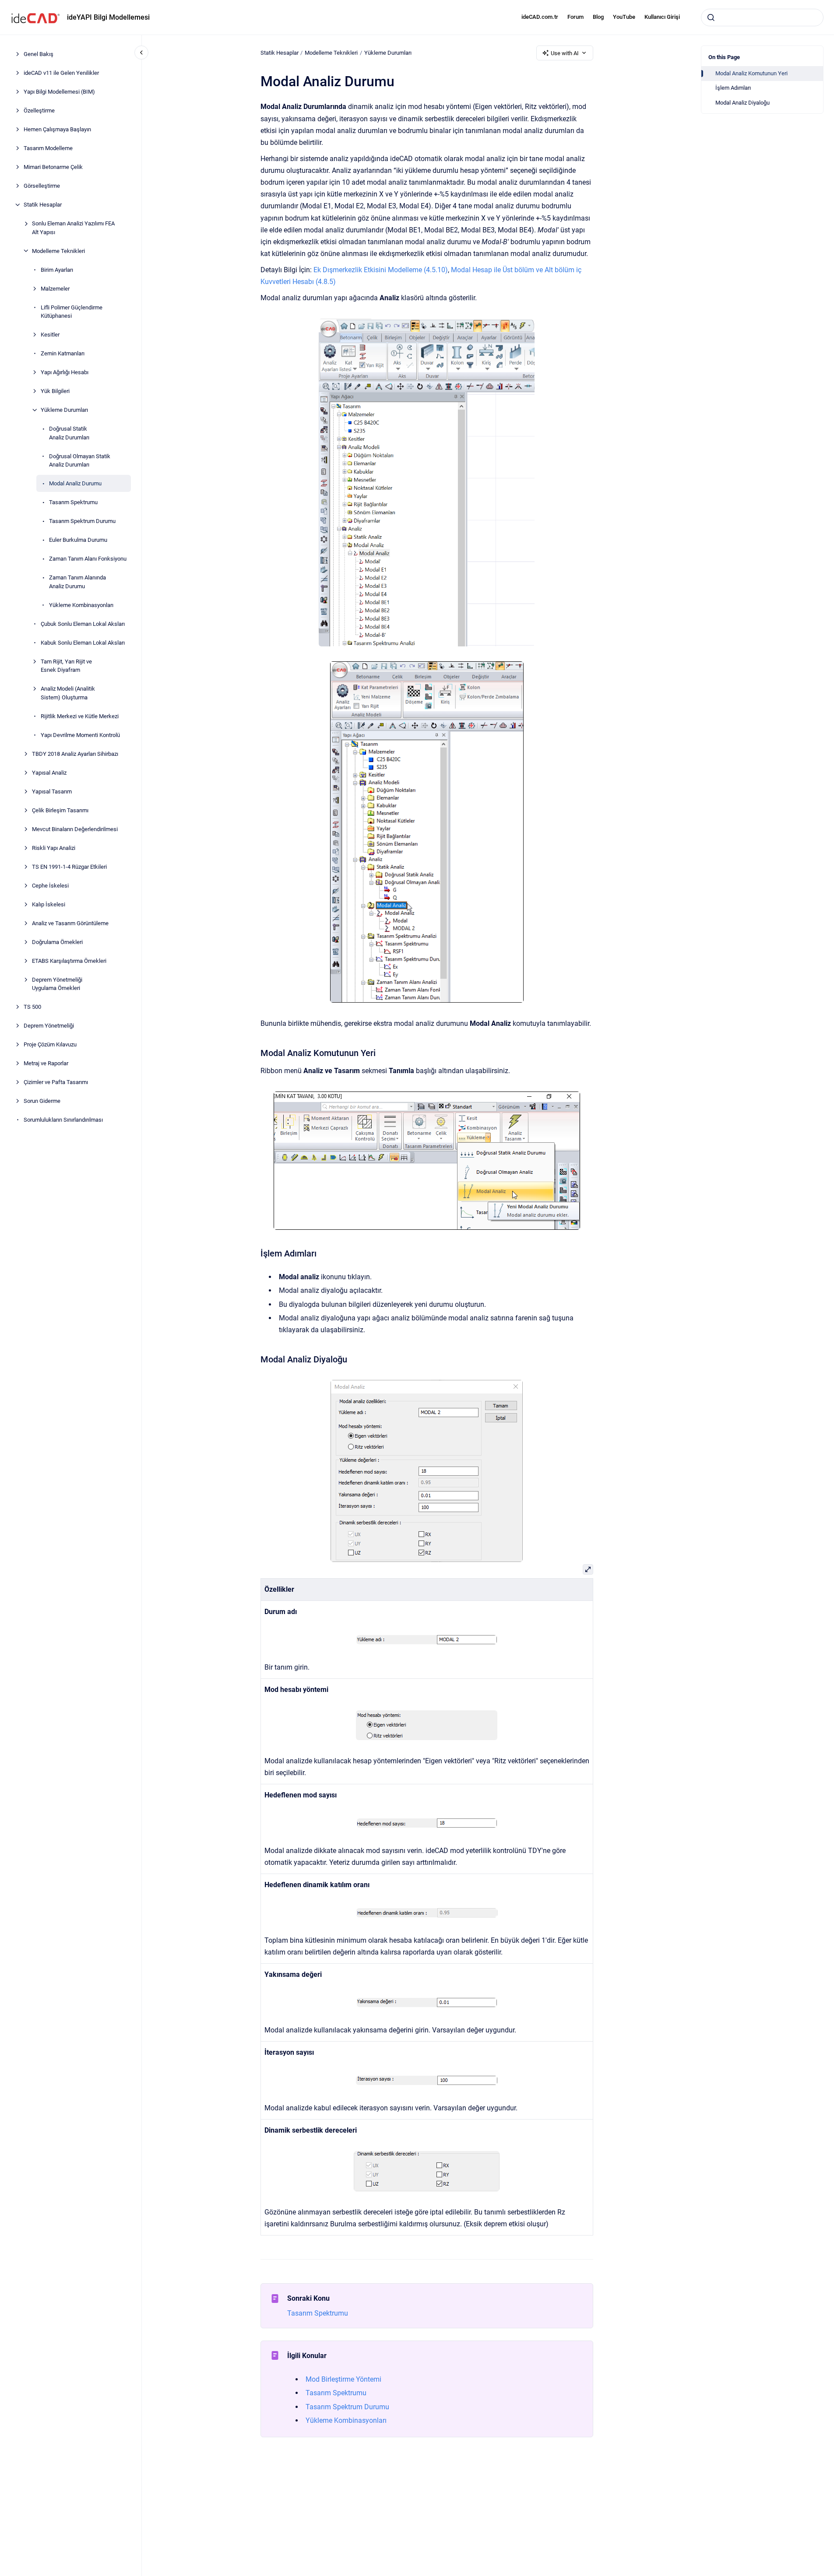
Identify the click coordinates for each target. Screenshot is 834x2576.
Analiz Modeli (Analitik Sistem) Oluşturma (68, 693)
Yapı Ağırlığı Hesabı (65, 372)
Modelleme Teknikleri (58, 251)
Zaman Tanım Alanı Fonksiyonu (88, 559)
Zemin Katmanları (63, 353)
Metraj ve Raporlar (46, 1063)
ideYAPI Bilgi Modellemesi (108, 17)
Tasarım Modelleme (48, 148)
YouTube (624, 17)
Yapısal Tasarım (52, 791)
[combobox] (762, 18)
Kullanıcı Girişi (662, 17)
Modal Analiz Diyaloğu (743, 103)
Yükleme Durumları (64, 410)
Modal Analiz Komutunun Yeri (751, 73)
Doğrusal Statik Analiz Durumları (69, 433)
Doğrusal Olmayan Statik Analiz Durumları (80, 460)
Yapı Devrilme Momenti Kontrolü (80, 735)
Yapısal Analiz (49, 772)
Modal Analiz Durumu (75, 483)
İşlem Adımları (733, 88)
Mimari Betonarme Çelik (53, 167)
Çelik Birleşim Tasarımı (60, 810)
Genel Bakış (39, 54)
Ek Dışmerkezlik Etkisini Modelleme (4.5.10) (381, 270)
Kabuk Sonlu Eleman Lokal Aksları (83, 642)
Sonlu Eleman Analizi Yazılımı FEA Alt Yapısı (73, 228)
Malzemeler (55, 288)
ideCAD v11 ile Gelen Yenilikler (61, 73)
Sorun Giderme (42, 1101)
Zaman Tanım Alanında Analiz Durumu (77, 582)
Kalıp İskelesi (49, 904)
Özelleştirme (39, 111)
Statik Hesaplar (43, 205)
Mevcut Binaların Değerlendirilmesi (75, 829)
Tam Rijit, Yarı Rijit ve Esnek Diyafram (66, 665)
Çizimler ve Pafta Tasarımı (56, 1082)
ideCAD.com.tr (540, 17)
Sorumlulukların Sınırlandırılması (63, 1120)
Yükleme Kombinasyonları (81, 605)
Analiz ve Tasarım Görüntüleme (70, 923)
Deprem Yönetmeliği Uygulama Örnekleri (57, 984)
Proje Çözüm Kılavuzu (50, 1044)
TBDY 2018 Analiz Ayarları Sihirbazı (75, 753)
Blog (598, 17)
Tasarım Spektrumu (73, 502)
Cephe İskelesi (50, 885)
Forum (575, 17)
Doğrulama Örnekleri (57, 942)
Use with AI (565, 53)
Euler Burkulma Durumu (78, 540)
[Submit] (711, 18)
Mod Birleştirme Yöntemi (343, 2379)
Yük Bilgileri (55, 391)
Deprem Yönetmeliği (49, 1026)
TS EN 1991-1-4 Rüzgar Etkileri (69, 866)
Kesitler (50, 335)
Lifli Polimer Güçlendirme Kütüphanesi (72, 311)
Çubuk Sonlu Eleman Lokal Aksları (83, 623)
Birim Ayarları (57, 269)
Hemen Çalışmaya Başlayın (57, 129)
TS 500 (32, 1007)
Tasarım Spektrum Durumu (82, 521)
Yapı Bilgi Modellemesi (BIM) (59, 92)
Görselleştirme (42, 186)
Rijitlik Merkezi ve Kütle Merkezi (80, 716)
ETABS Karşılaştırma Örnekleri (69, 960)
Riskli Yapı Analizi (54, 848)
